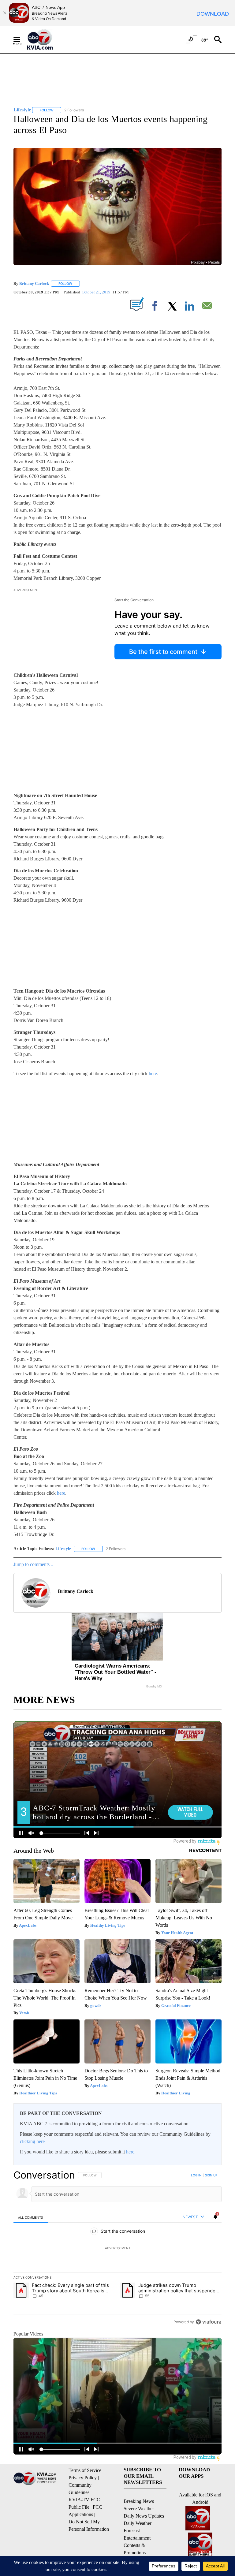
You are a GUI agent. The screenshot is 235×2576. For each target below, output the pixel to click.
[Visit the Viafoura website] (209, 2322)
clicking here (32, 2141)
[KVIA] (47, 39)
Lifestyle (63, 1549)
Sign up (211, 2175)
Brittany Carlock (34, 283)
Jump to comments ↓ (33, 1564)
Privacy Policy (83, 2478)
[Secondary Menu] (21, 39)
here (153, 1074)
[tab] (31, 2217)
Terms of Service (85, 2470)
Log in (196, 2175)
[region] (117, 2248)
